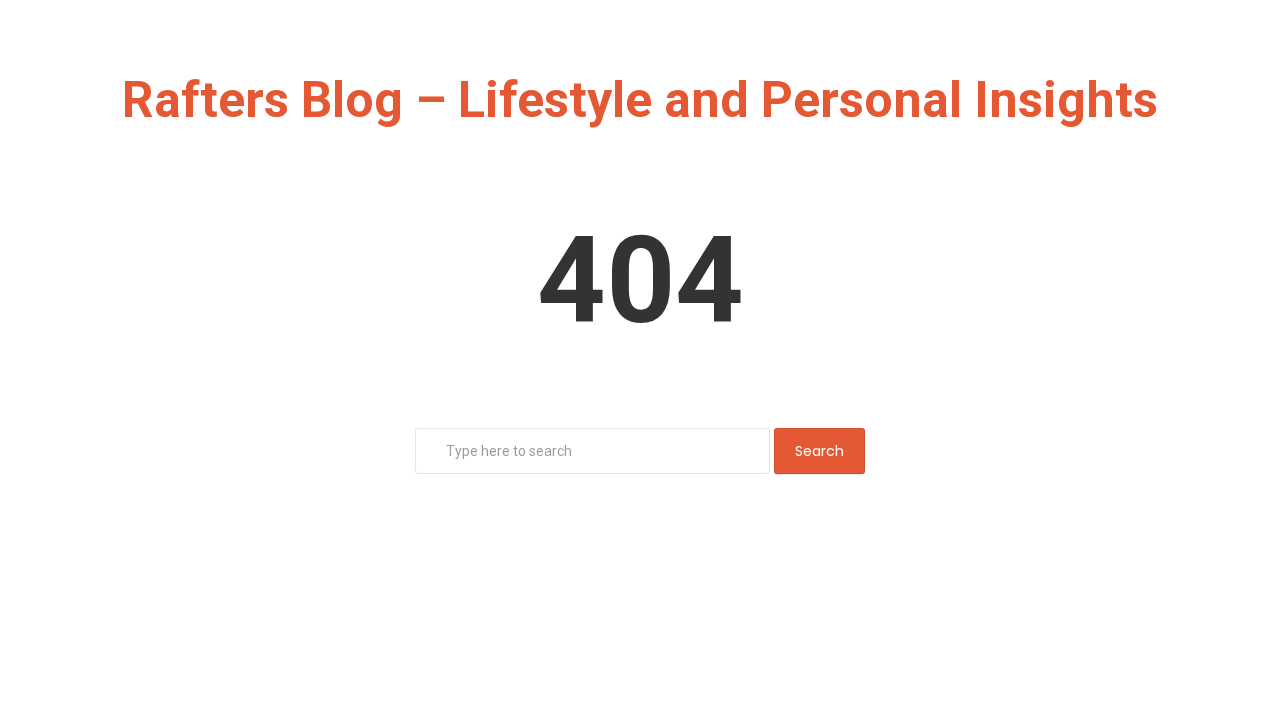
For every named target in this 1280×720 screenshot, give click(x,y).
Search (819, 451)
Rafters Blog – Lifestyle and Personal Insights (640, 100)
